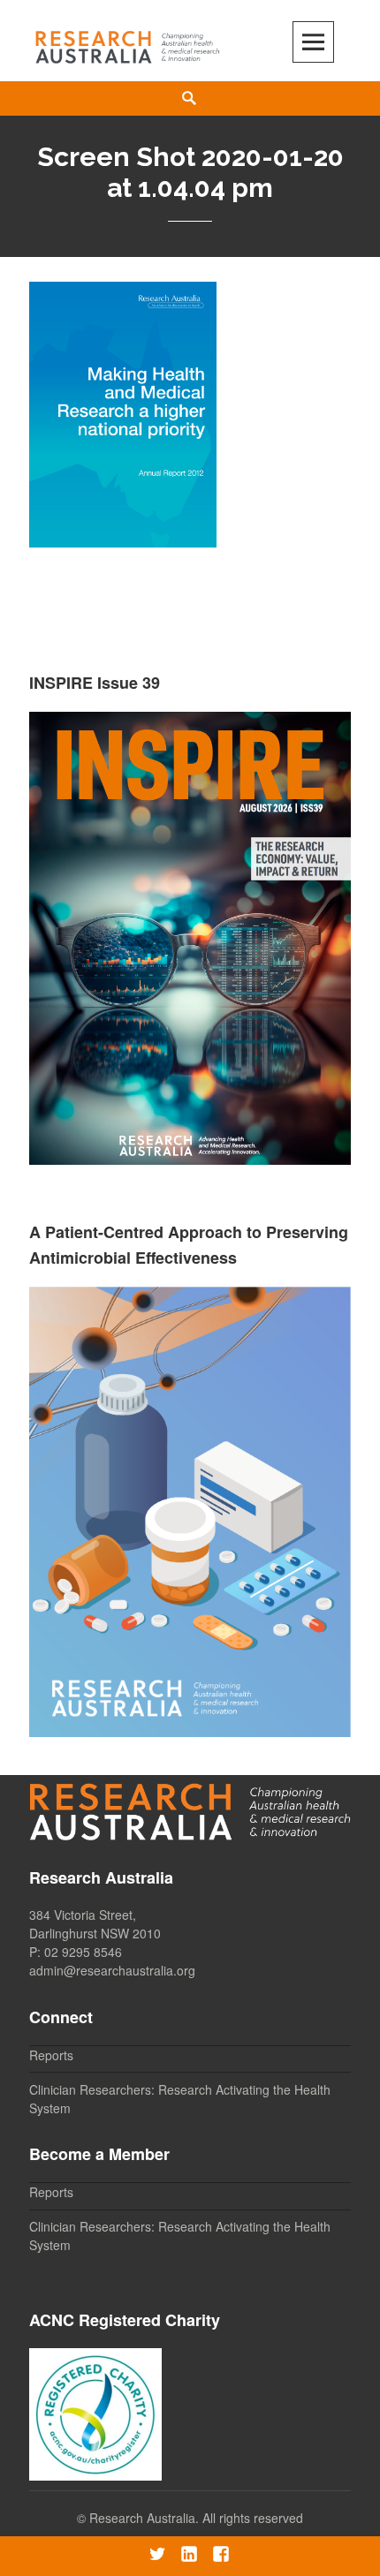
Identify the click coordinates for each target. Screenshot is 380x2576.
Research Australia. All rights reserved (196, 2518)
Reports (51, 2055)
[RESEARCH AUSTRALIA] (128, 43)
